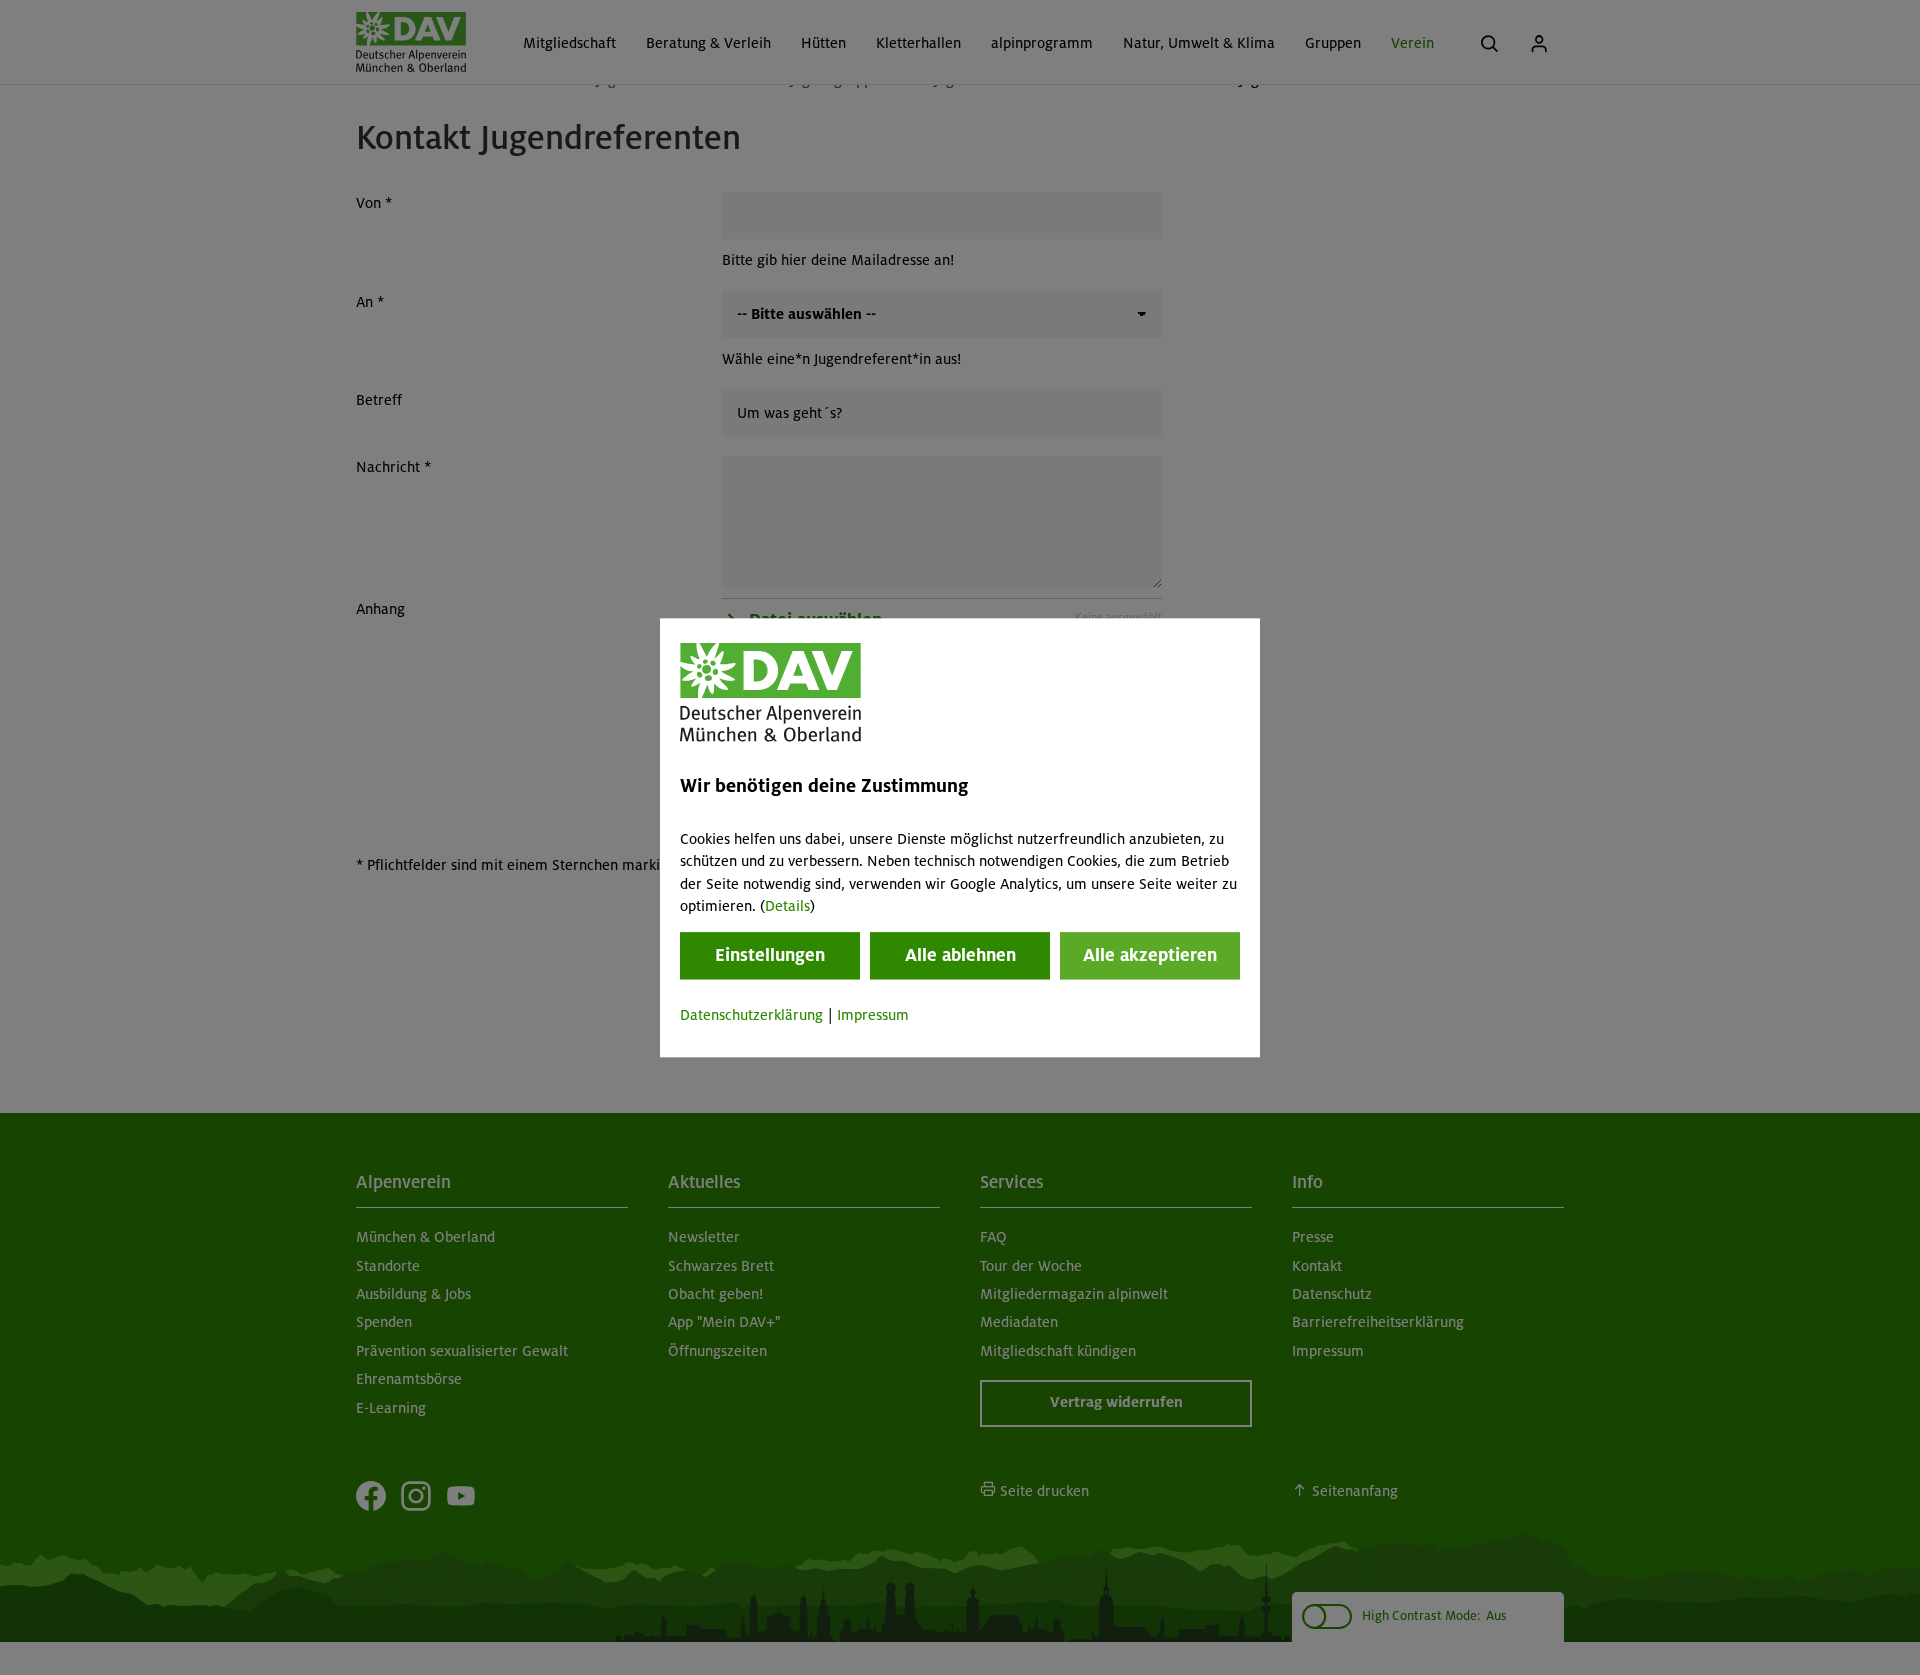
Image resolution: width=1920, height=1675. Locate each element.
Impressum (873, 1016)
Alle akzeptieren (1150, 956)
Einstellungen (770, 956)
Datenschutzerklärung (751, 1016)
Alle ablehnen (960, 956)
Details (787, 906)
